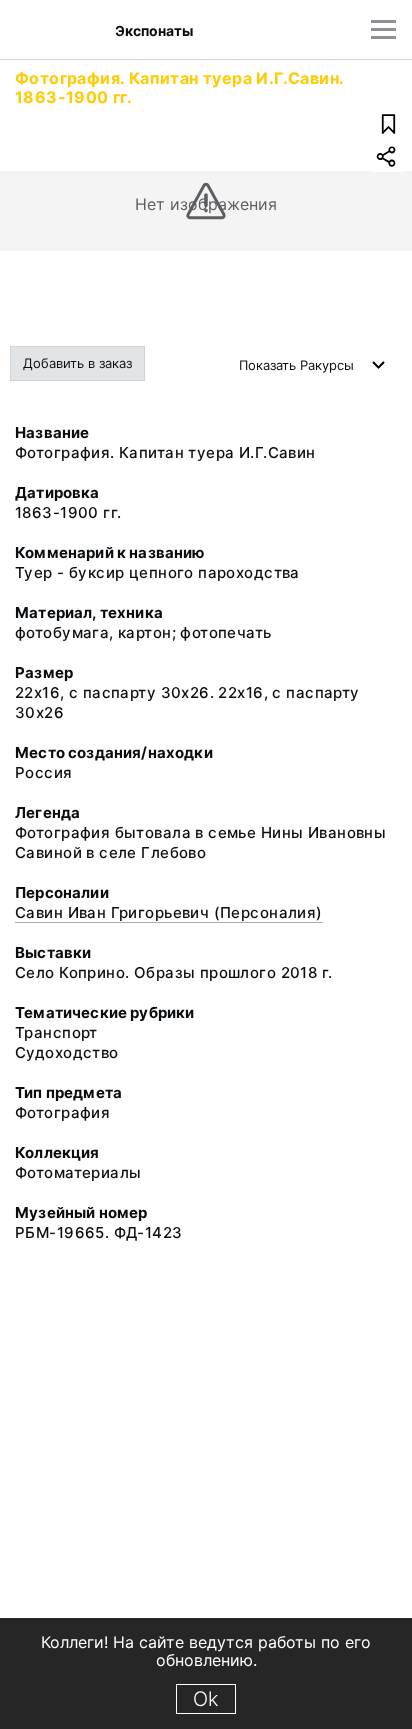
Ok (206, 1699)
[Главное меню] (383, 29)
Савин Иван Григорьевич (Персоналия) (169, 912)
